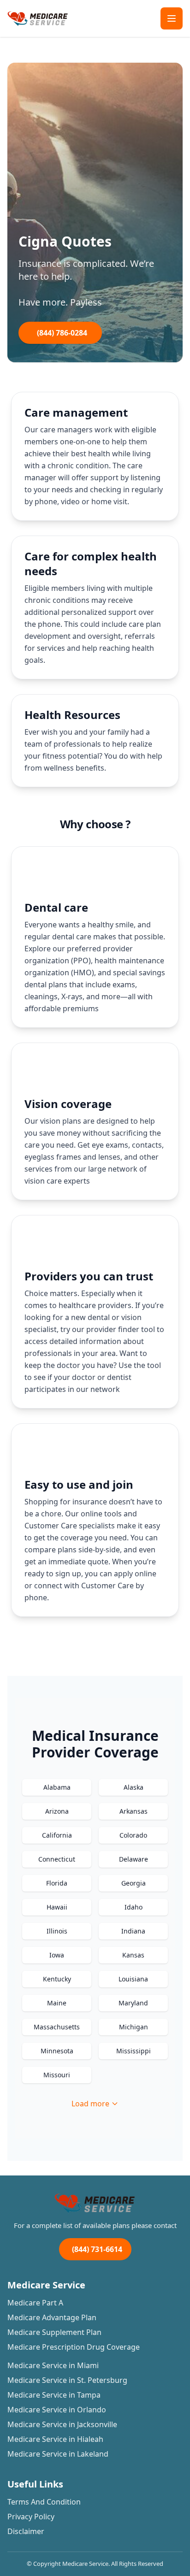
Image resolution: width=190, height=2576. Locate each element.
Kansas (133, 1955)
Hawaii (57, 1907)
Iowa (57, 1955)
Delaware (134, 1859)
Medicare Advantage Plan (52, 2317)
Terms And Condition (44, 2502)
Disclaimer (26, 2531)
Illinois (57, 1931)
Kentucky (57, 1979)
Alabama (57, 1787)
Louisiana (133, 1979)
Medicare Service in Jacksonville (62, 2424)
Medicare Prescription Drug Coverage (74, 2347)
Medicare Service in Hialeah (55, 2439)
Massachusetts (57, 2027)
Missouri (57, 2075)
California (57, 1835)
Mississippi (134, 2051)
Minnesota (57, 2051)
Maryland (133, 2003)
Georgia (134, 1883)
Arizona (57, 1811)
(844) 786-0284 (62, 333)
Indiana (133, 1931)
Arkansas (134, 1811)
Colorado (133, 1835)
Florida (57, 1883)
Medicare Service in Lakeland (58, 2454)
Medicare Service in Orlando (57, 2410)
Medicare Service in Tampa (54, 2395)
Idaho (134, 1907)
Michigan (134, 2027)
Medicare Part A (35, 2303)
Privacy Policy (31, 2517)
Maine (57, 2003)
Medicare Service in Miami (53, 2365)
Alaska (134, 1787)
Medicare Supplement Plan (54, 2332)
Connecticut (57, 1859)
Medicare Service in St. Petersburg (67, 2380)
